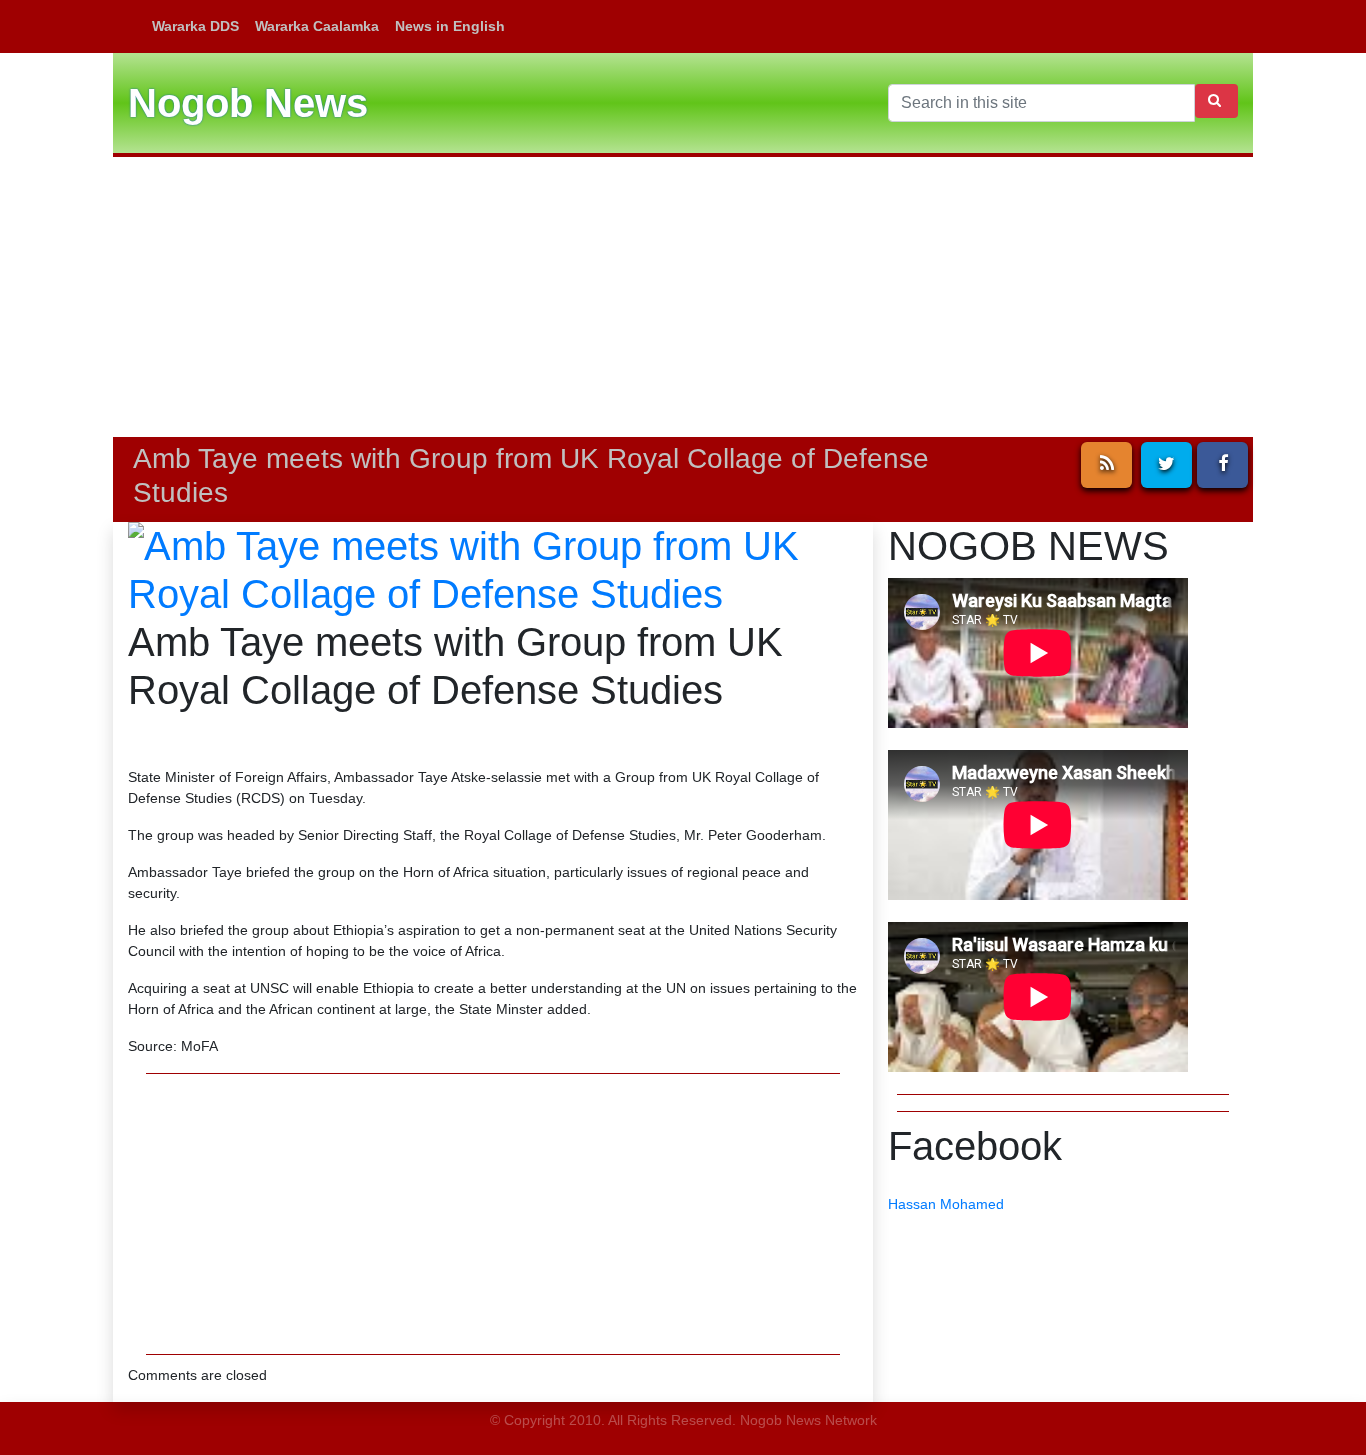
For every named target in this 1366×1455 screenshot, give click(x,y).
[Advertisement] (683, 297)
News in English (450, 26)
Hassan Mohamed (946, 1204)
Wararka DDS (195, 26)
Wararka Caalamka (317, 26)
